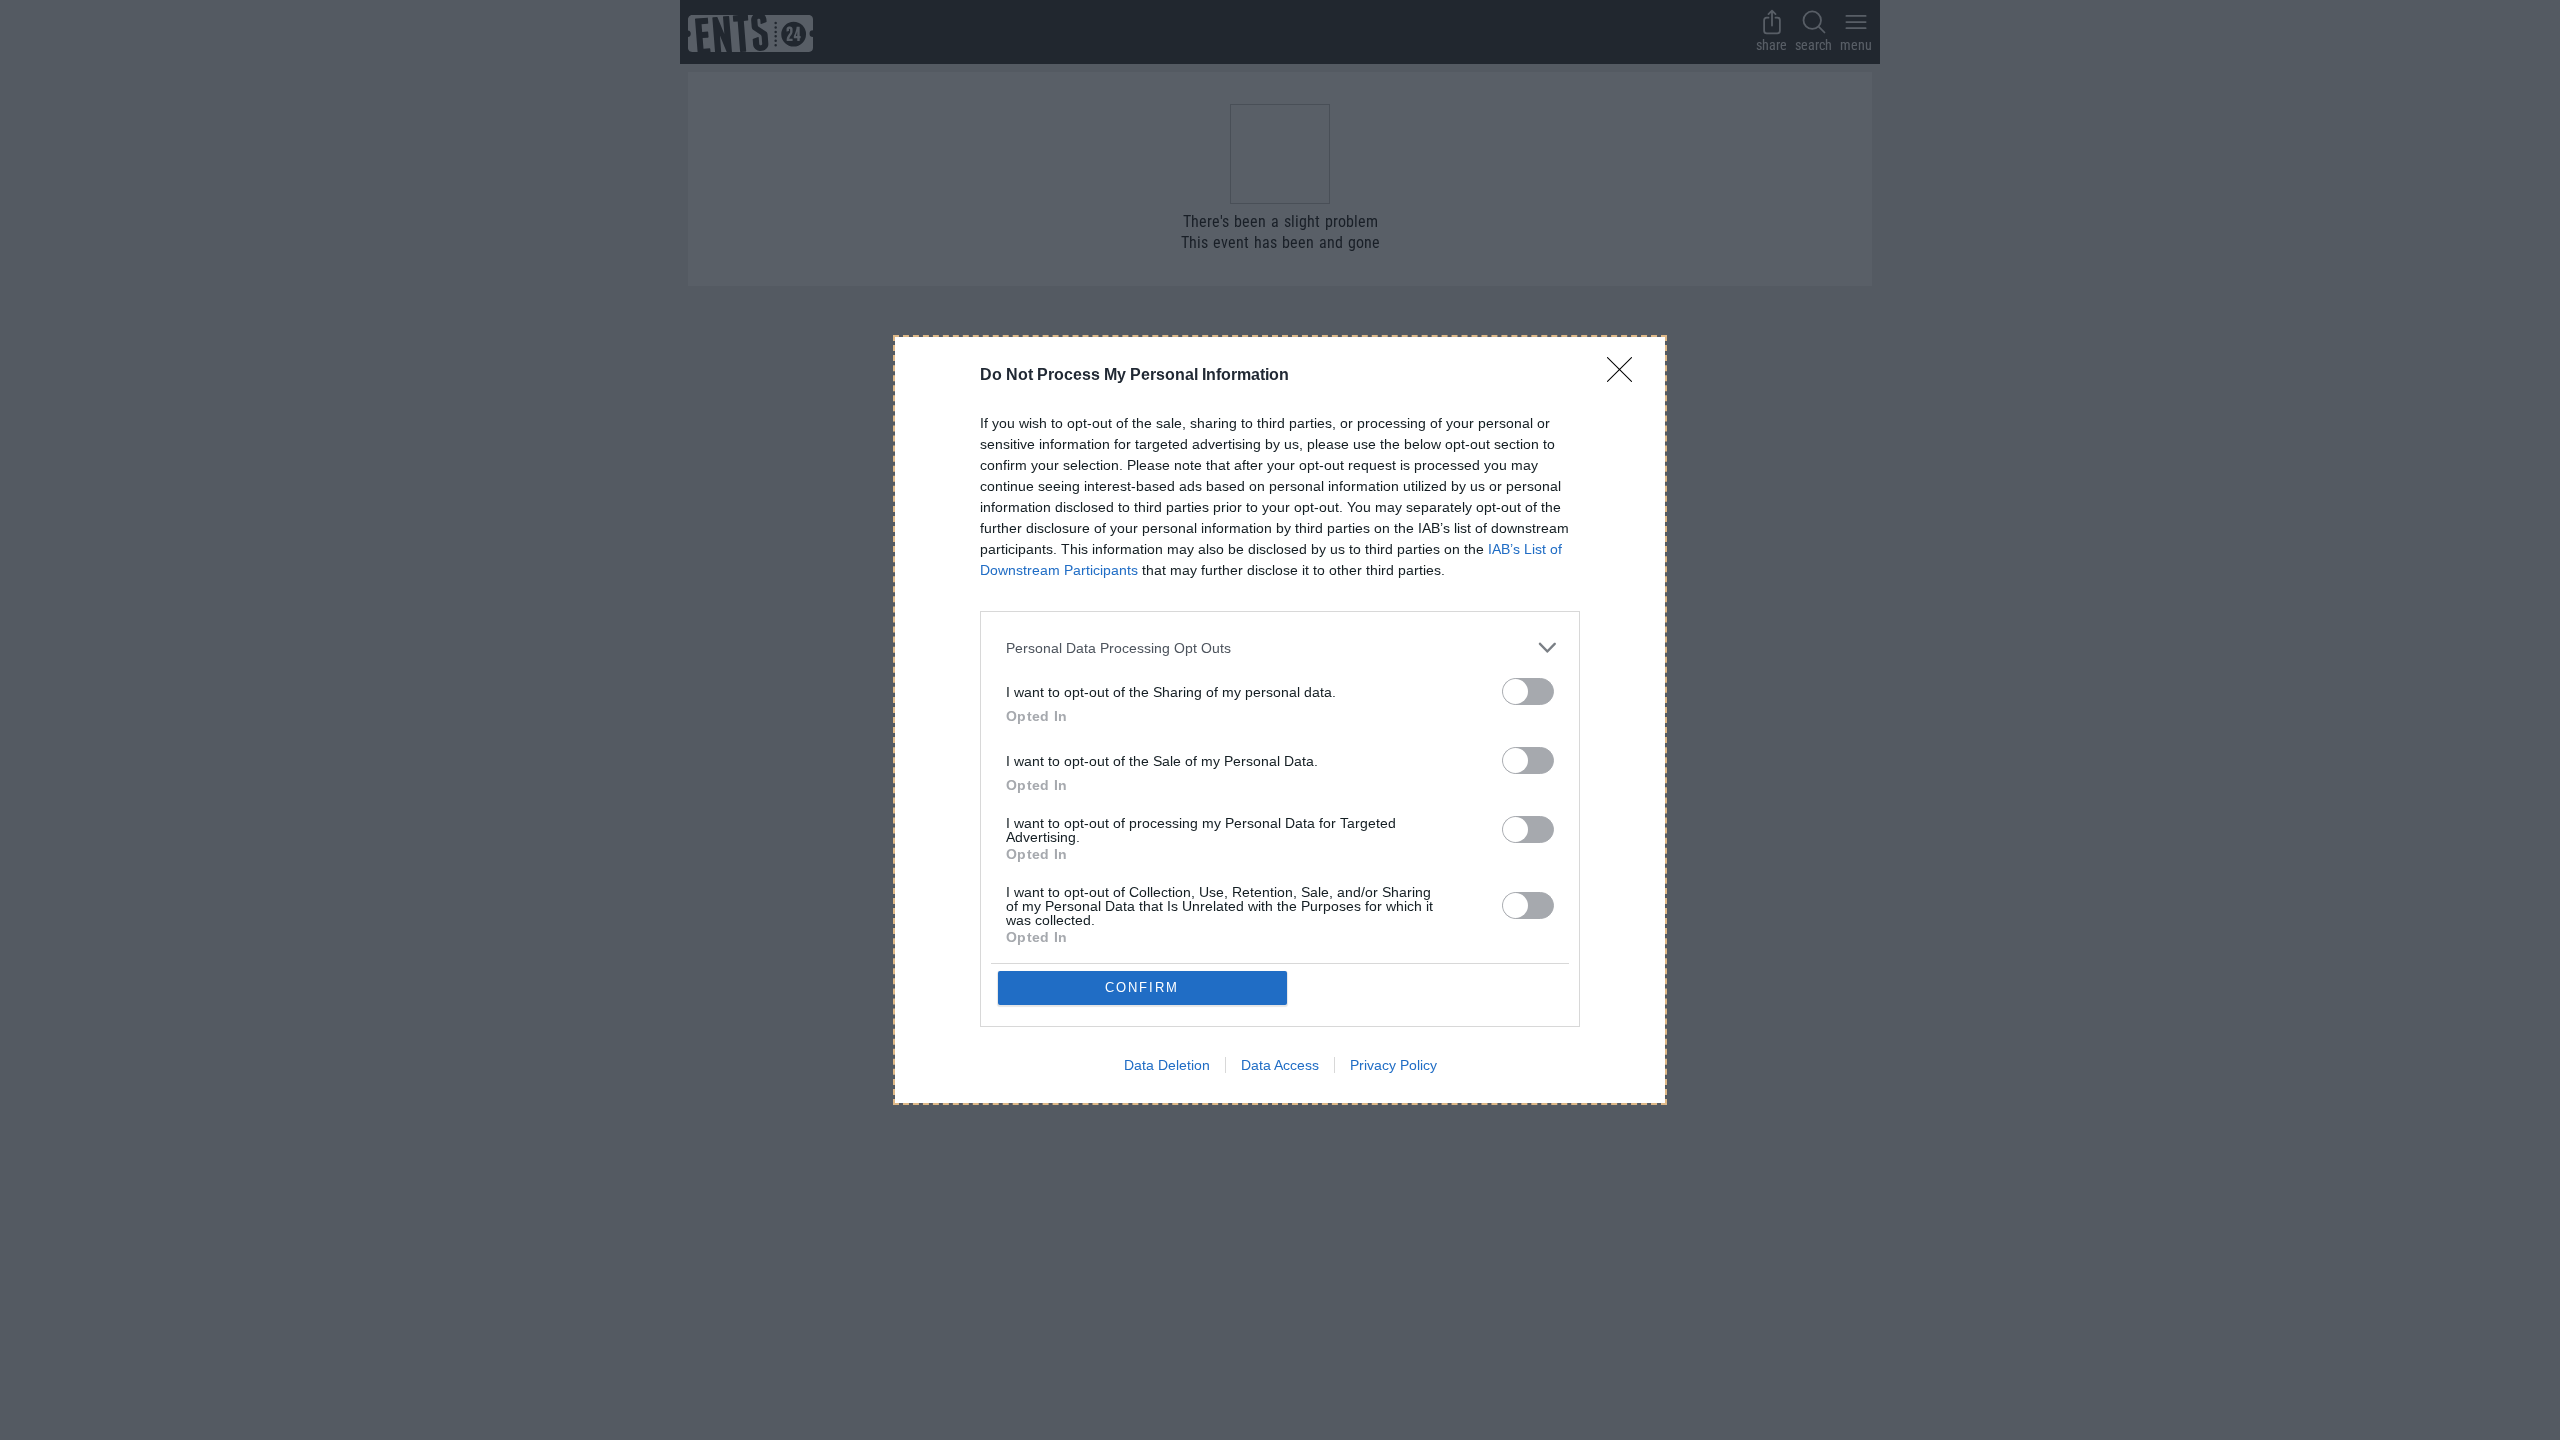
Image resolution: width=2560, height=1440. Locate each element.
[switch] (1528, 691)
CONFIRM (1142, 987)
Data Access (1280, 1065)
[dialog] (1280, 720)
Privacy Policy (1393, 1065)
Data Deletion (1167, 1065)
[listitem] (1280, 647)
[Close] (1626, 376)
